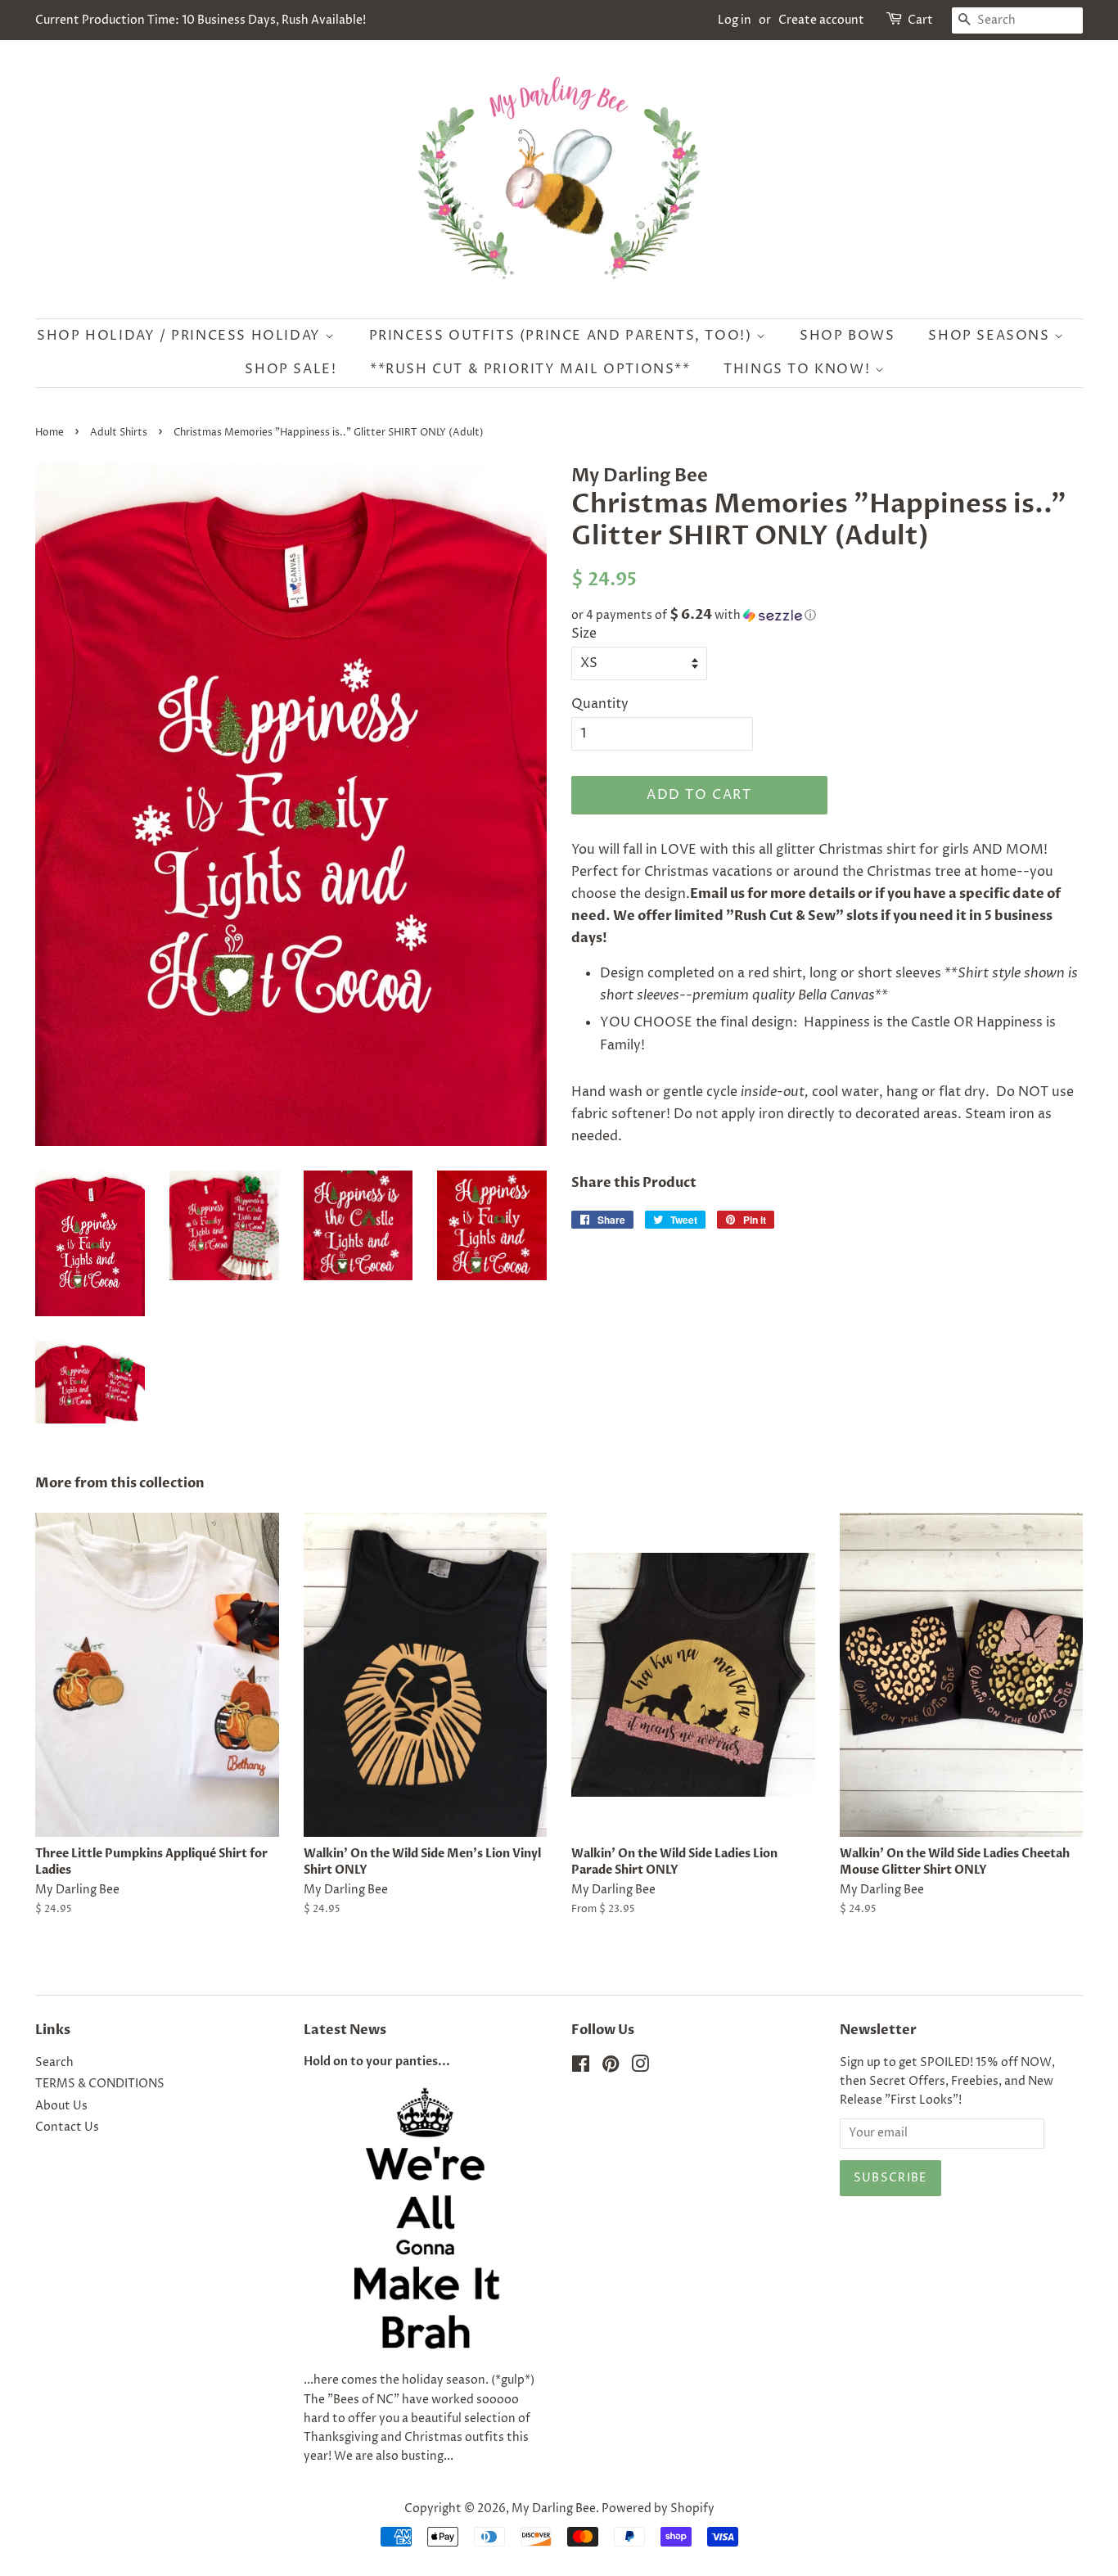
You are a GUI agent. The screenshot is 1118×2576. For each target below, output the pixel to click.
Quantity (600, 704)
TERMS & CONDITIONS (100, 2084)
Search (54, 2063)
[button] (827, 615)
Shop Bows (847, 336)
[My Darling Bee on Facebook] (581, 2068)
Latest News (345, 2030)
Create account (821, 20)
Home (50, 433)
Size (584, 634)
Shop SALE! (291, 369)
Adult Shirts (119, 433)
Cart (920, 20)
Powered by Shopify (658, 2509)
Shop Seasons (991, 336)
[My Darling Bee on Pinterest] (611, 2068)
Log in (735, 20)
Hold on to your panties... (377, 2062)
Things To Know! (799, 369)
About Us (61, 2106)
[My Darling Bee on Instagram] (640, 2068)
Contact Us (67, 2127)
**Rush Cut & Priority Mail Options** (530, 369)
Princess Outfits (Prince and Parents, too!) (563, 336)
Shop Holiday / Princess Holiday (181, 336)
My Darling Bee (554, 2509)
